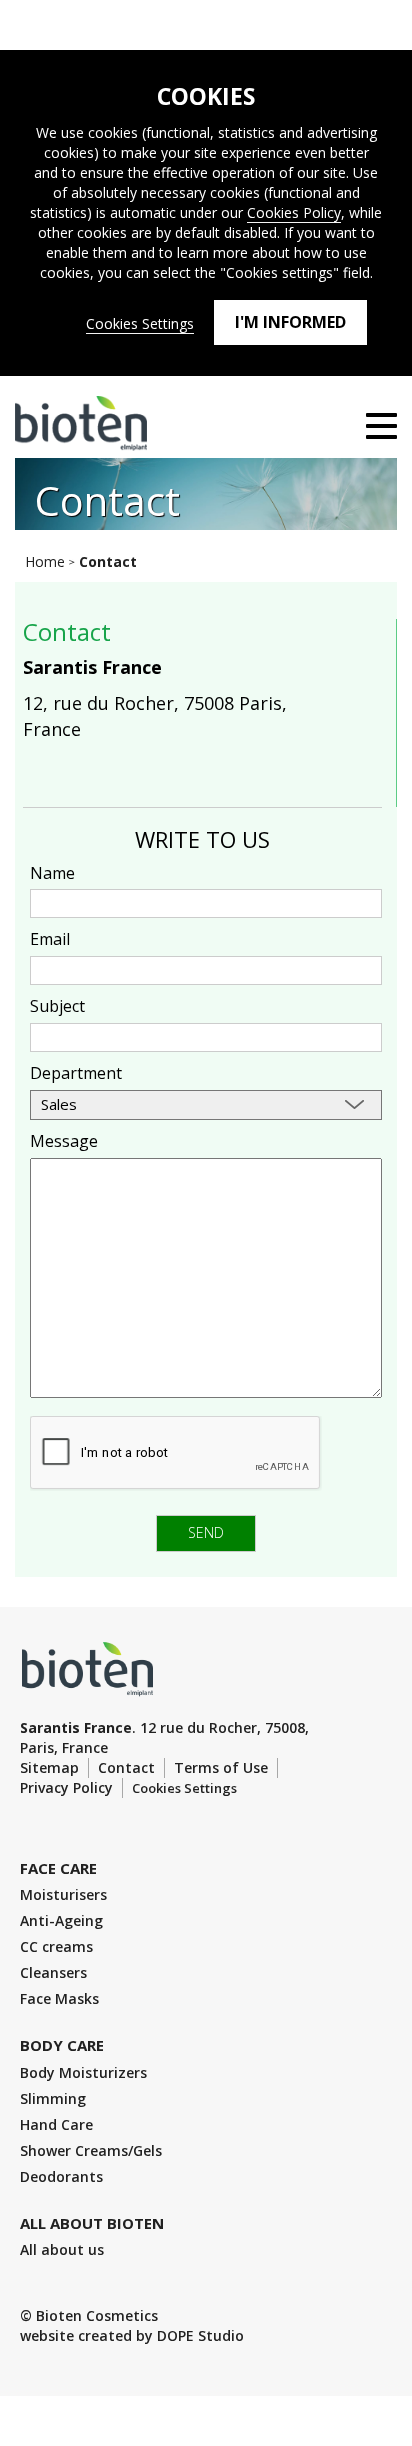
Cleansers (53, 1972)
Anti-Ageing (61, 1920)
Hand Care (56, 2124)
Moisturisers (63, 1894)
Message (64, 1141)
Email (50, 939)
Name (52, 873)
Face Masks (59, 1998)
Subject (57, 1006)
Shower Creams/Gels (91, 2150)
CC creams (56, 1946)
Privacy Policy (66, 1787)
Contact (126, 1767)
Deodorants (61, 2176)
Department (76, 1073)
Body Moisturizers (83, 2072)
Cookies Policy (294, 212)
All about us (62, 2249)
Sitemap (49, 1767)
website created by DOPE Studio (132, 2335)
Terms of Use (221, 1767)
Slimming (53, 2098)
